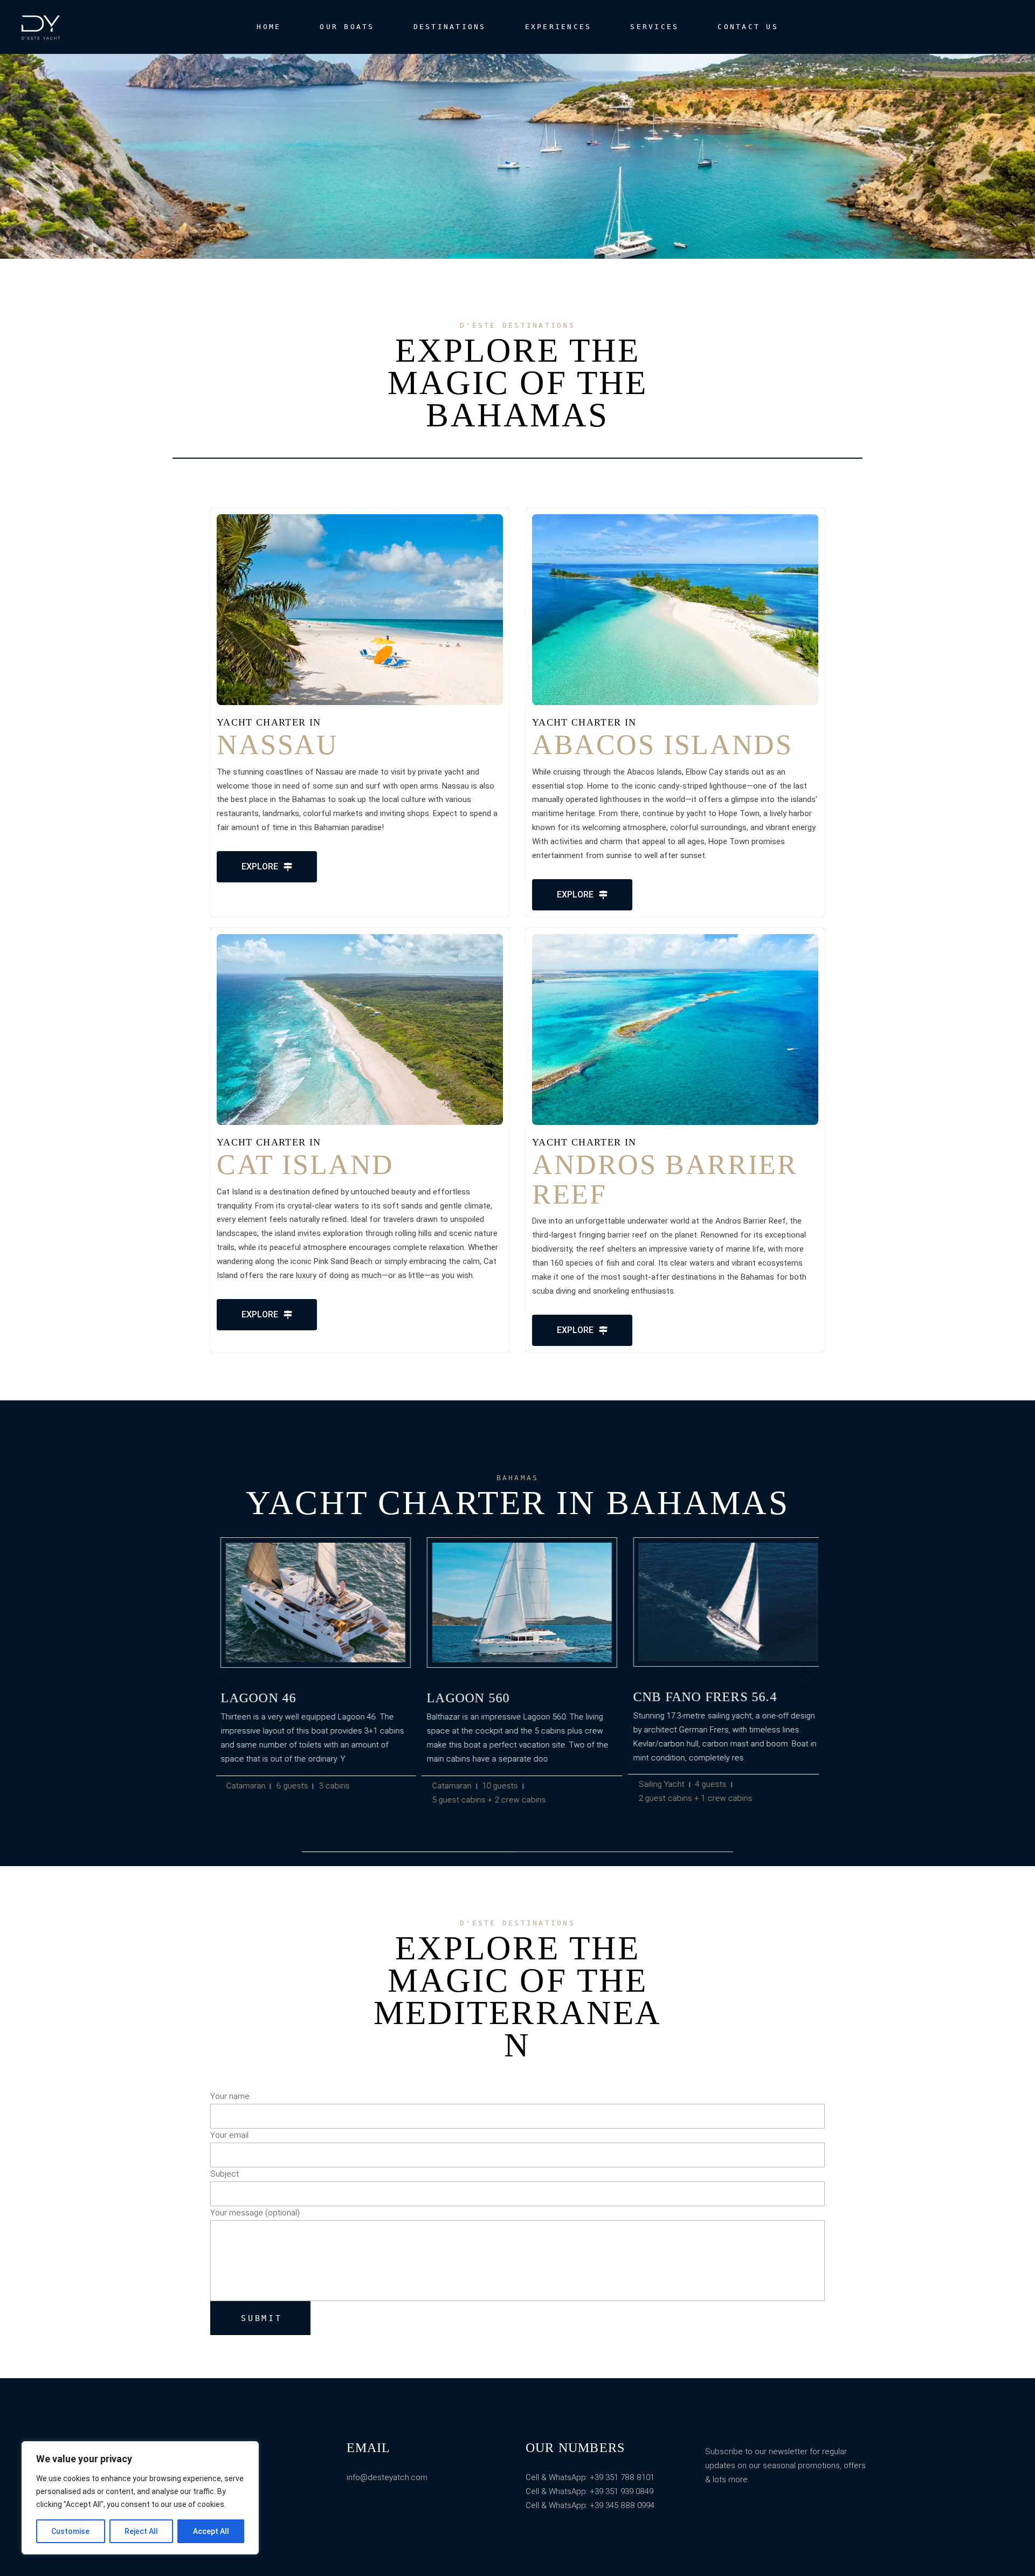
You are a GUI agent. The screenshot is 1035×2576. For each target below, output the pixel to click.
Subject (225, 2174)
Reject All (141, 2531)
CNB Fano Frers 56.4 (701, 1697)
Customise (70, 2531)
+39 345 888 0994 (622, 2505)
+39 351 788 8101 (621, 2477)
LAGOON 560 (464, 1698)
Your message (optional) (255, 2213)
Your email (229, 2135)
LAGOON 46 (254, 1698)
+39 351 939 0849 (622, 2491)
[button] (226, 1679)
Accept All (211, 2531)
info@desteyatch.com (387, 2477)
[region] (140, 2498)
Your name (230, 2096)
